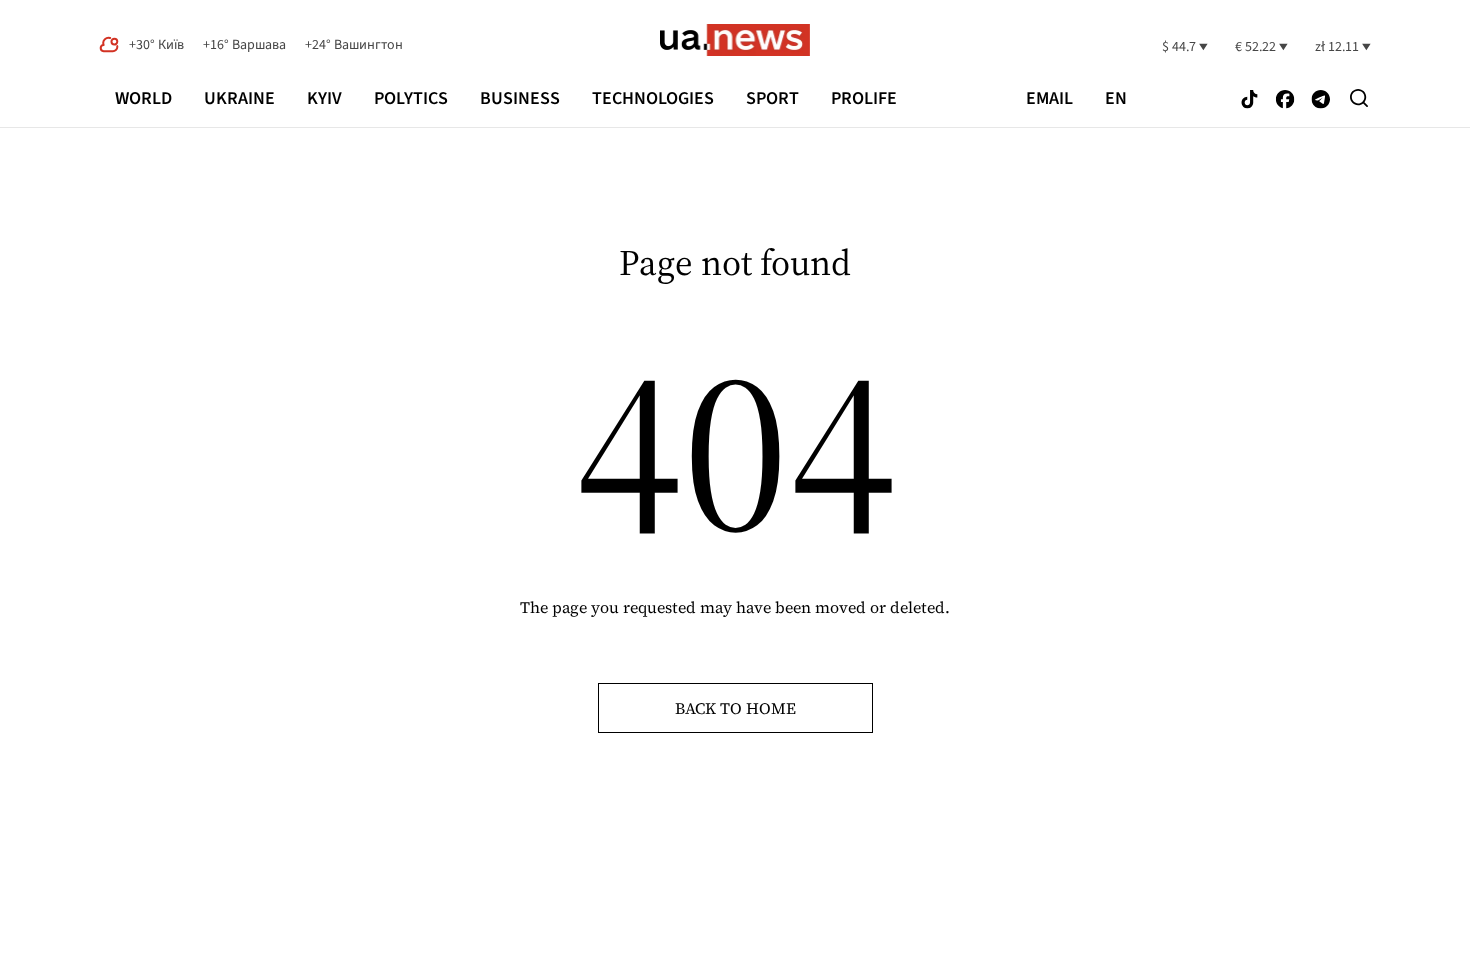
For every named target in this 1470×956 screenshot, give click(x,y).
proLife (864, 98)
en (1116, 99)
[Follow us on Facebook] (1285, 100)
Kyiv (324, 98)
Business (520, 98)
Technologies (653, 98)
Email (1049, 99)
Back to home (735, 708)
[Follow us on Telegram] (1321, 100)
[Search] (1359, 98)
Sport (772, 98)
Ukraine (239, 98)
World (143, 98)
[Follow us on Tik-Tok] (1249, 100)
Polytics (411, 98)
